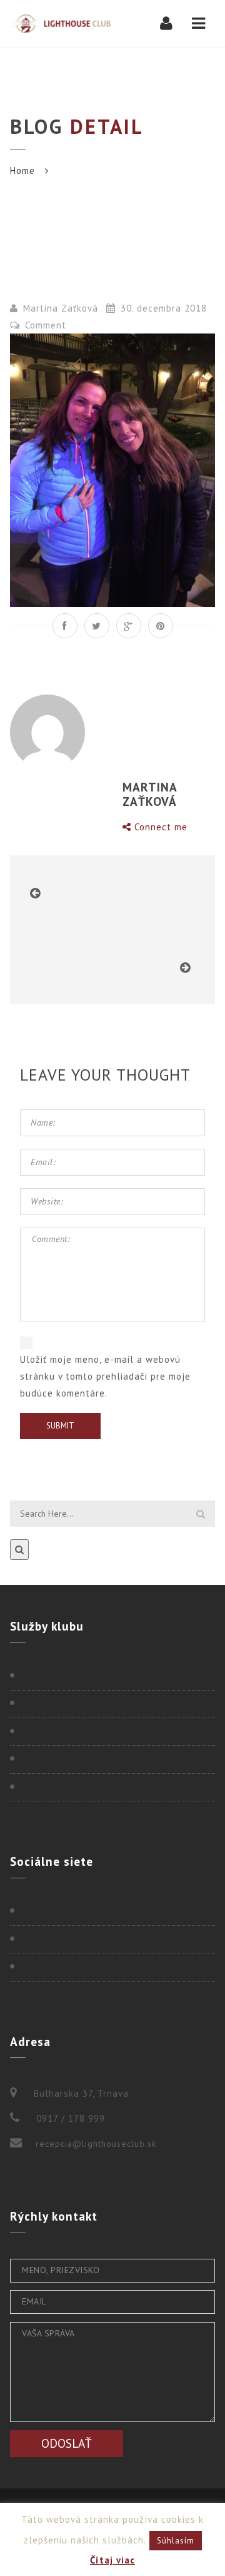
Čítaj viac (112, 2560)
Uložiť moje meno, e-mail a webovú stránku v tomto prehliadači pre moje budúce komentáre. (105, 1376)
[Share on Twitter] (97, 626)
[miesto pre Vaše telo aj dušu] (60, 23)
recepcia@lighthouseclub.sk (96, 2144)
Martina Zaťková (61, 308)
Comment (44, 325)
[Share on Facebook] (65, 626)
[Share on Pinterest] (161, 626)
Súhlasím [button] (176, 2541)
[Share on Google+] (129, 626)
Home (22, 171)
